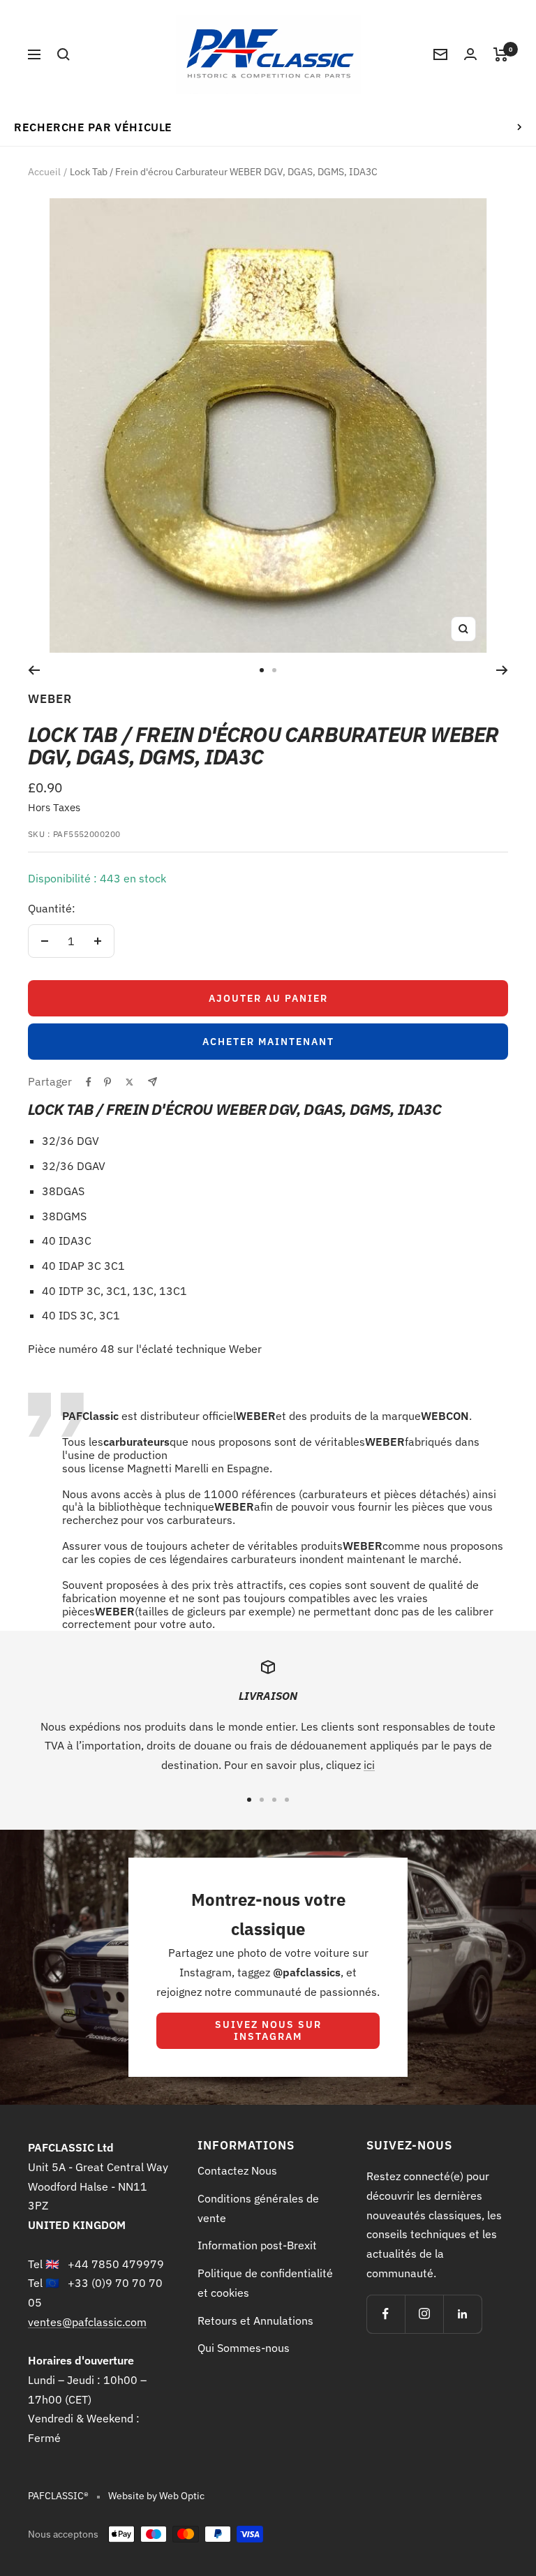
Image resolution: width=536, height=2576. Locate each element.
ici (369, 1765)
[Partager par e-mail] (152, 1082)
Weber (50, 699)
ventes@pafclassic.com (87, 2322)
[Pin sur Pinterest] (107, 1082)
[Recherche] (64, 54)
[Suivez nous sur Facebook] (386, 2314)
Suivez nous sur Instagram (268, 2030)
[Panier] (501, 54)
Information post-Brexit (257, 2245)
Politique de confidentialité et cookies (265, 2283)
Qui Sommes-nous (244, 2348)
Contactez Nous (237, 2170)
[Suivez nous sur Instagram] (424, 2314)
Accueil (44, 172)
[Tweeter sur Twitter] (129, 1082)
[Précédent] (34, 670)
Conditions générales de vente (258, 2208)
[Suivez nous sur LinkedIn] (462, 2314)
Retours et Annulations (255, 2320)
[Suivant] (502, 670)
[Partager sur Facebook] (89, 1082)
